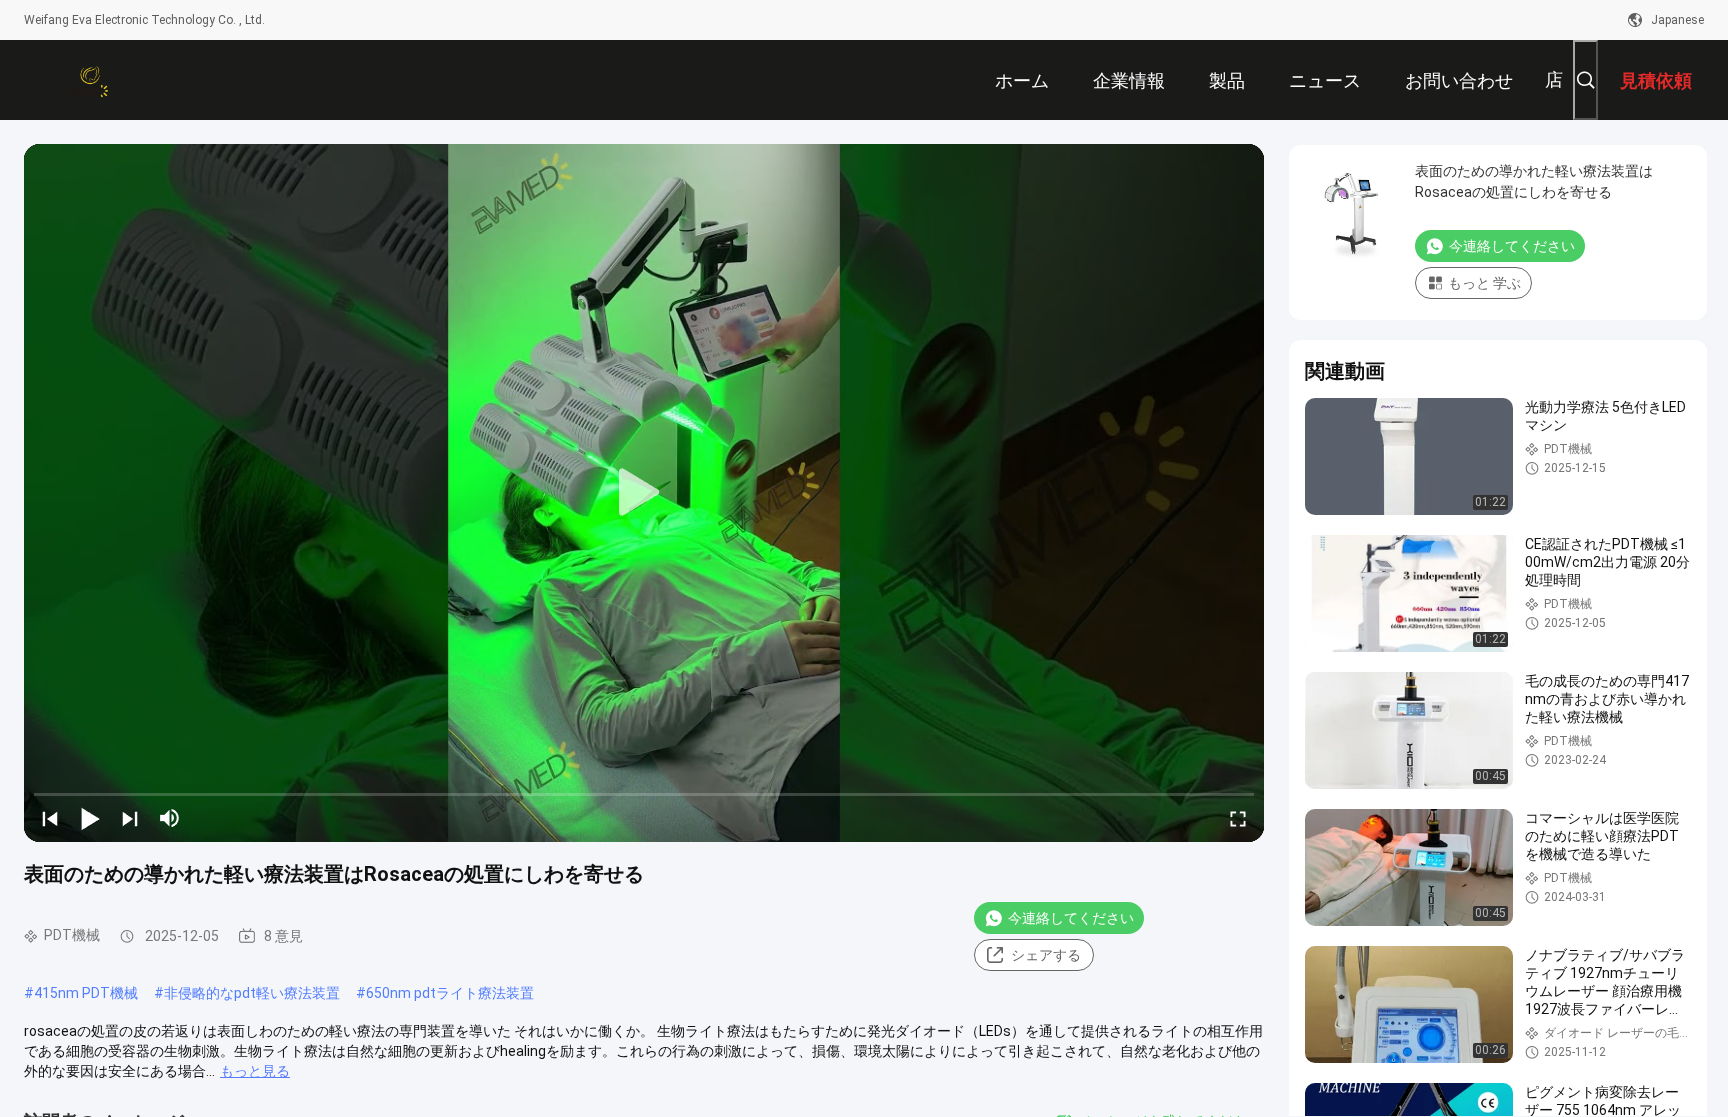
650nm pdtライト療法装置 (450, 993)
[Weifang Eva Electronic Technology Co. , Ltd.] (89, 80)
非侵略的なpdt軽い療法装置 (252, 993)
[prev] (50, 818)
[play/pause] (90, 818)
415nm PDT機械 (86, 993)
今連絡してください (1071, 918)
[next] (130, 818)
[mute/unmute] (170, 818)
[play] (644, 493)
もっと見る (255, 1071)
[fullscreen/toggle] (1238, 818)
